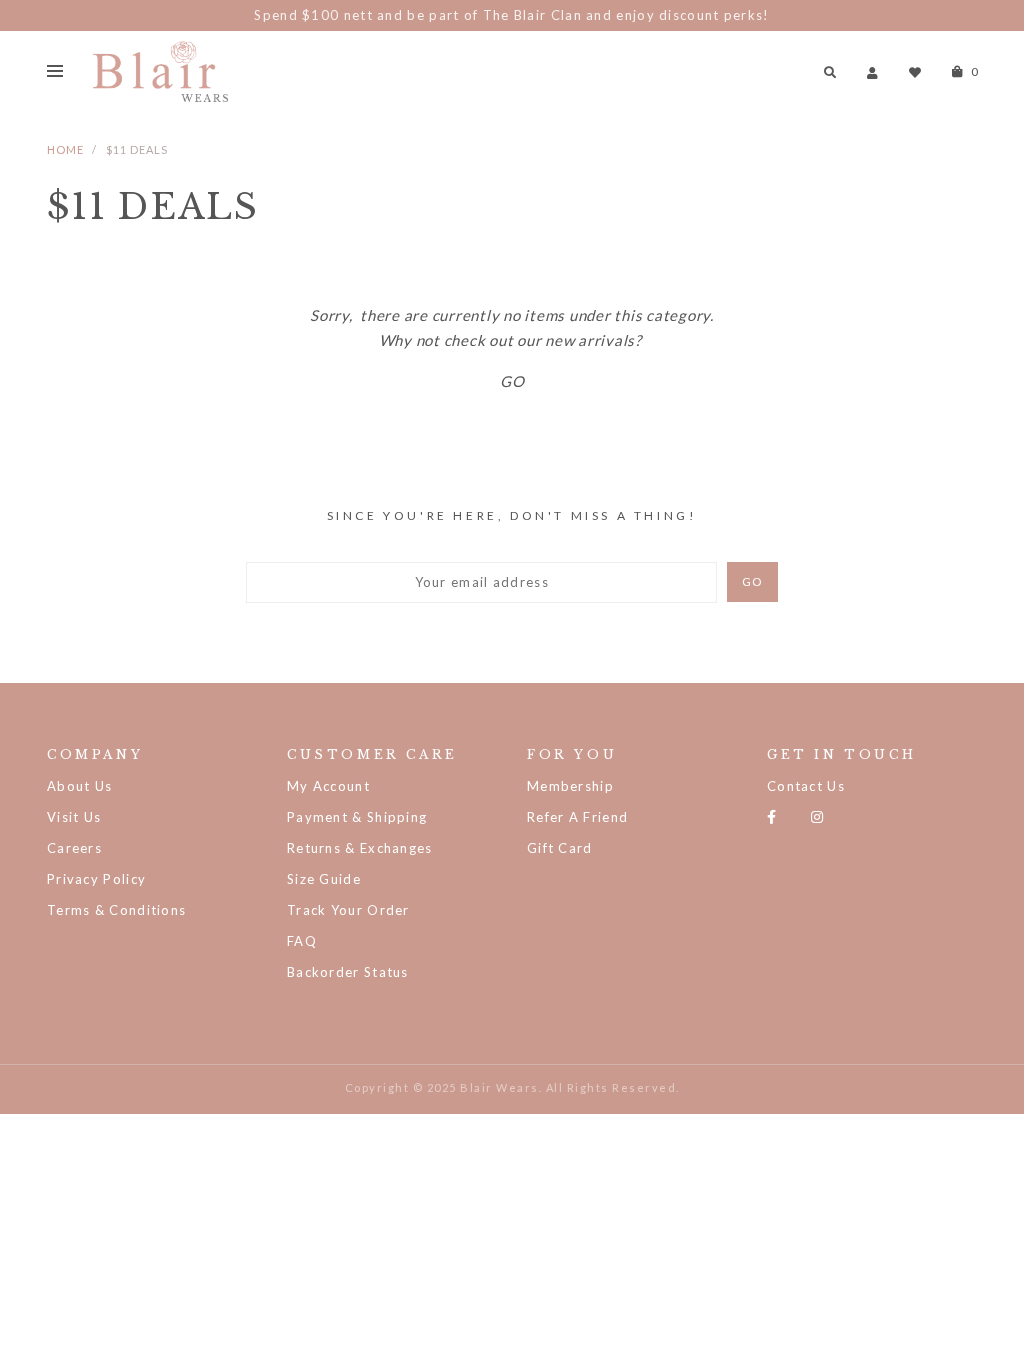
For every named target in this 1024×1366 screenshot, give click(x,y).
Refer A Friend (577, 817)
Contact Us (806, 786)
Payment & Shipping (357, 817)
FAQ (302, 941)
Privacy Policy (96, 879)
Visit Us (74, 817)
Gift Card (560, 848)
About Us (79, 786)
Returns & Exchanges (360, 848)
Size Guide (324, 879)
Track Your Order (348, 910)
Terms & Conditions (116, 910)
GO (512, 381)
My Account (328, 786)
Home (65, 149)
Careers (74, 848)
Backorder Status (348, 972)
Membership (570, 786)
